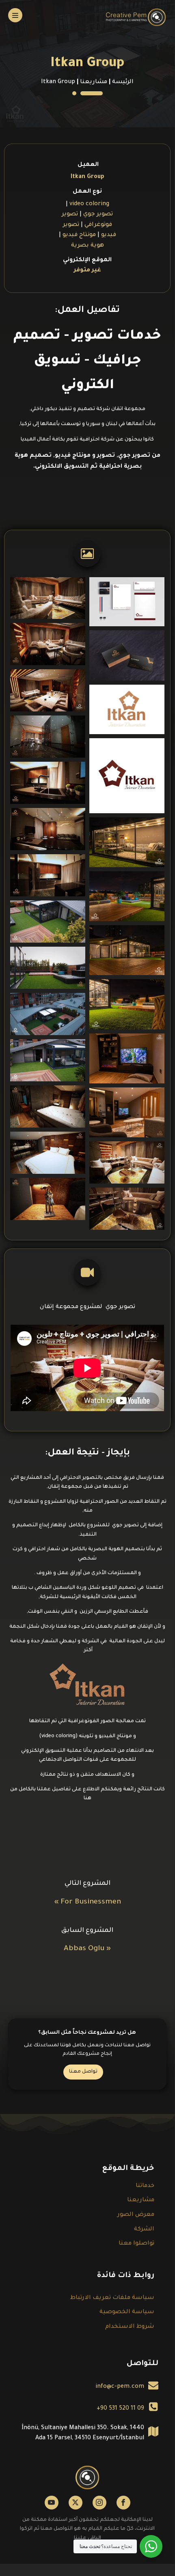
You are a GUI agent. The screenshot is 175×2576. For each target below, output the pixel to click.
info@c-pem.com (120, 2387)
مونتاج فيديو (79, 235)
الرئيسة (123, 82)
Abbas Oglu (84, 1949)
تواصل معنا (83, 2072)
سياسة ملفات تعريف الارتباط (112, 2298)
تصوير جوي (98, 215)
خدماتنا (145, 2186)
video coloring (89, 204)
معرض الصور (136, 2215)
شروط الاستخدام (130, 2327)
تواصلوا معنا (136, 2244)
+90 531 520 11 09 (120, 2409)
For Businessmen (91, 1902)
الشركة (144, 2230)
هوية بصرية (87, 246)
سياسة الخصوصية (127, 2312)
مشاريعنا (94, 82)
